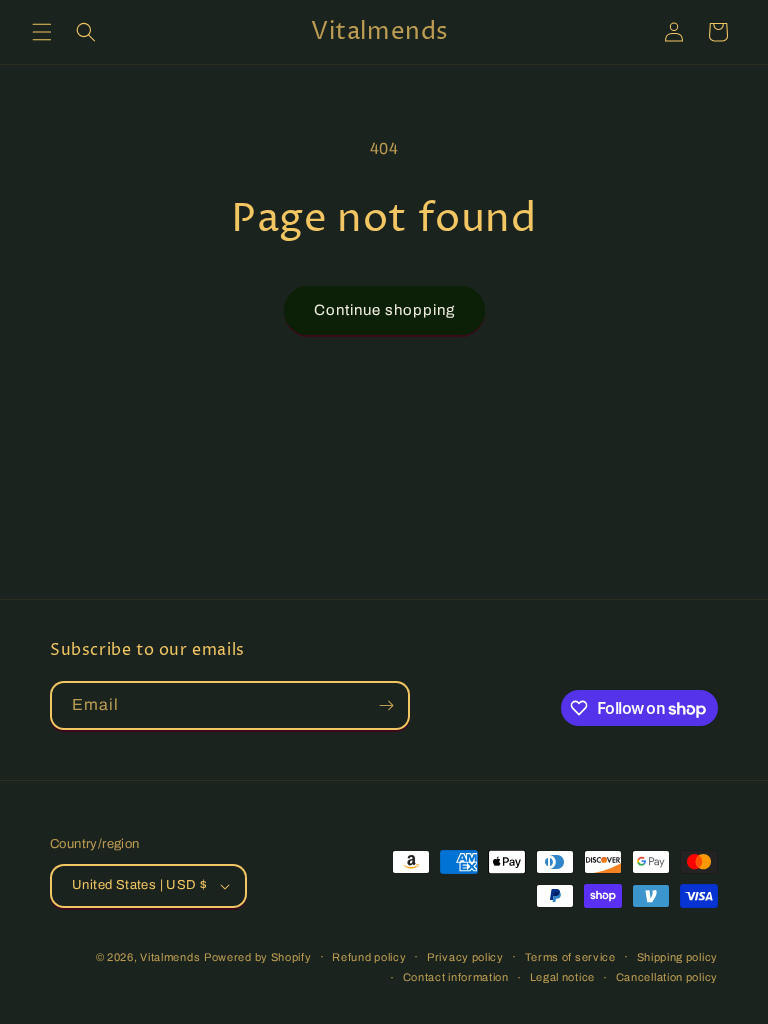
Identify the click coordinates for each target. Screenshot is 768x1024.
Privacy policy (465, 957)
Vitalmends (170, 957)
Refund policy (369, 957)
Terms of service (570, 957)
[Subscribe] (386, 705)
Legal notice (562, 977)
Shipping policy (678, 957)
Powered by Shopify (258, 957)
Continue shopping (384, 310)
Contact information (456, 977)
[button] (42, 32)
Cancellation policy (667, 977)
